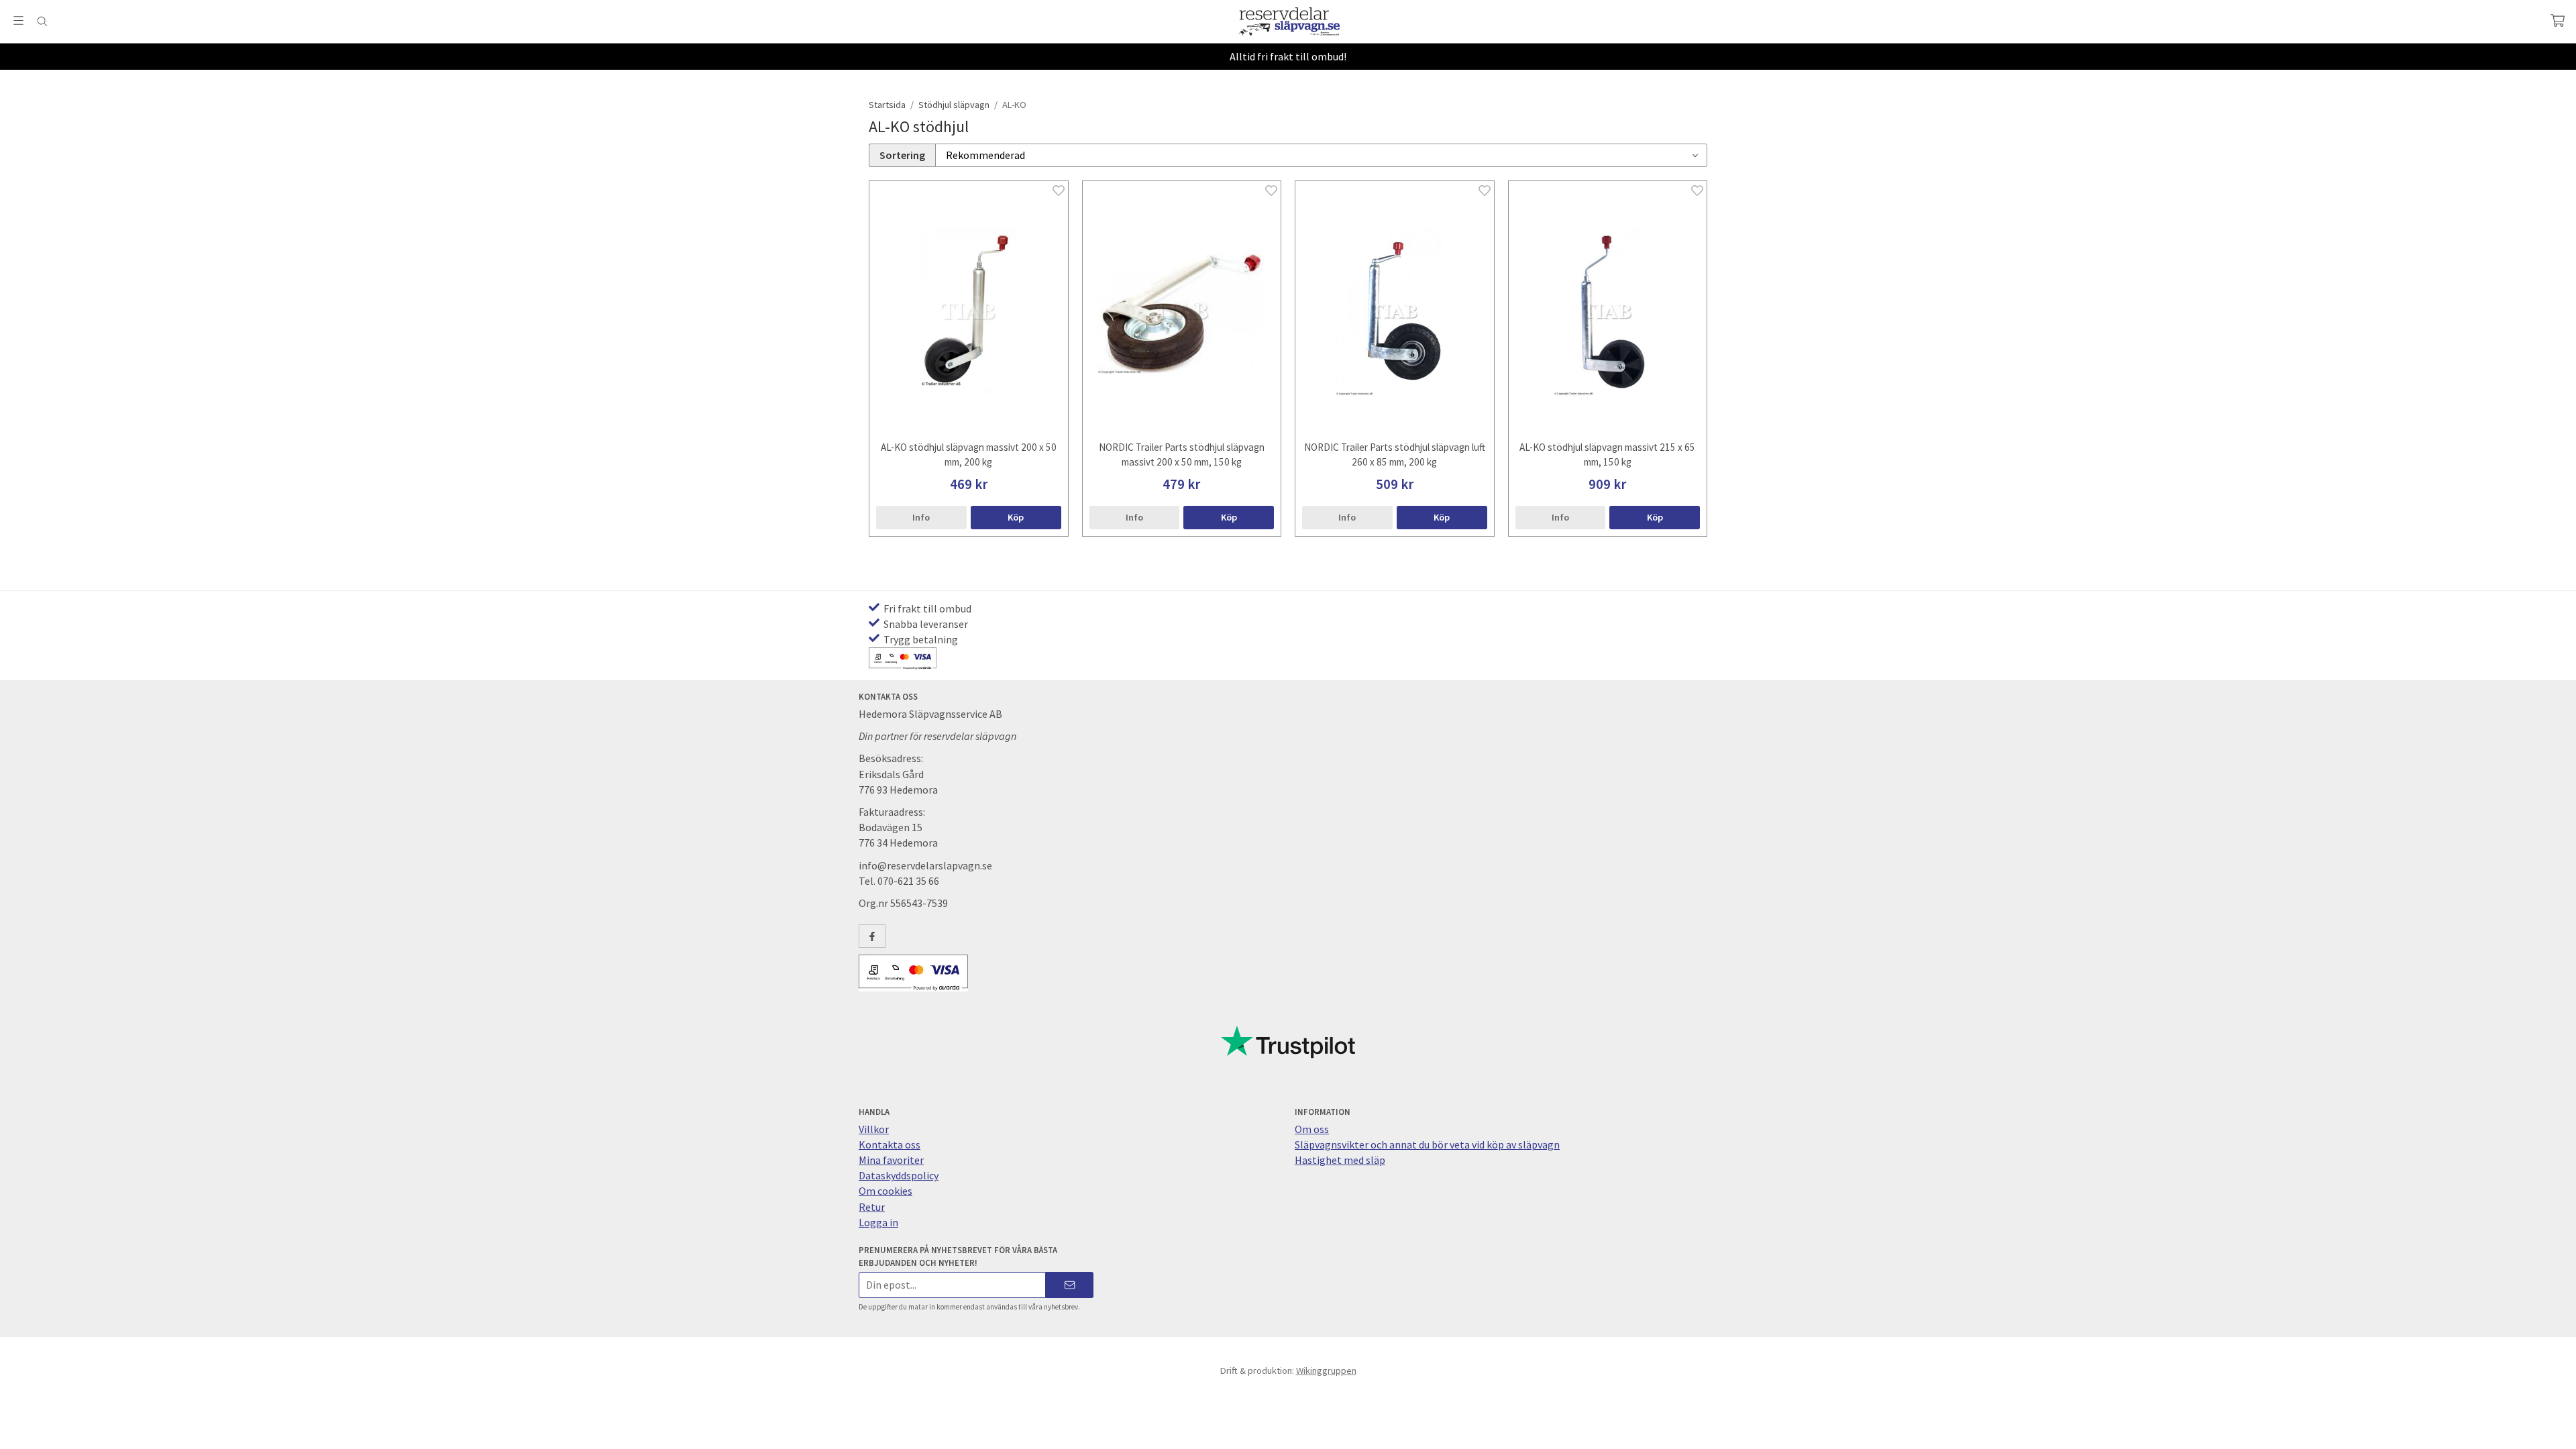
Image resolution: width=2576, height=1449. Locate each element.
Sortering (902, 155)
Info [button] (921, 517)
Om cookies (885, 1191)
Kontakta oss (890, 1144)
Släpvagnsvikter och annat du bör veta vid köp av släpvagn (1427, 1144)
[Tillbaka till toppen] (12, 1431)
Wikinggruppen (1326, 1371)
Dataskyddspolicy (899, 1175)
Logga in (878, 1222)
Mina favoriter (891, 1160)
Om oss (1312, 1129)
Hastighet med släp (1340, 1160)
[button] (1016, 517)
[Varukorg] (2558, 20)
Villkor (874, 1129)
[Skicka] (1070, 1285)
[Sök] (42, 21)
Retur (872, 1207)
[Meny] (18, 20)
